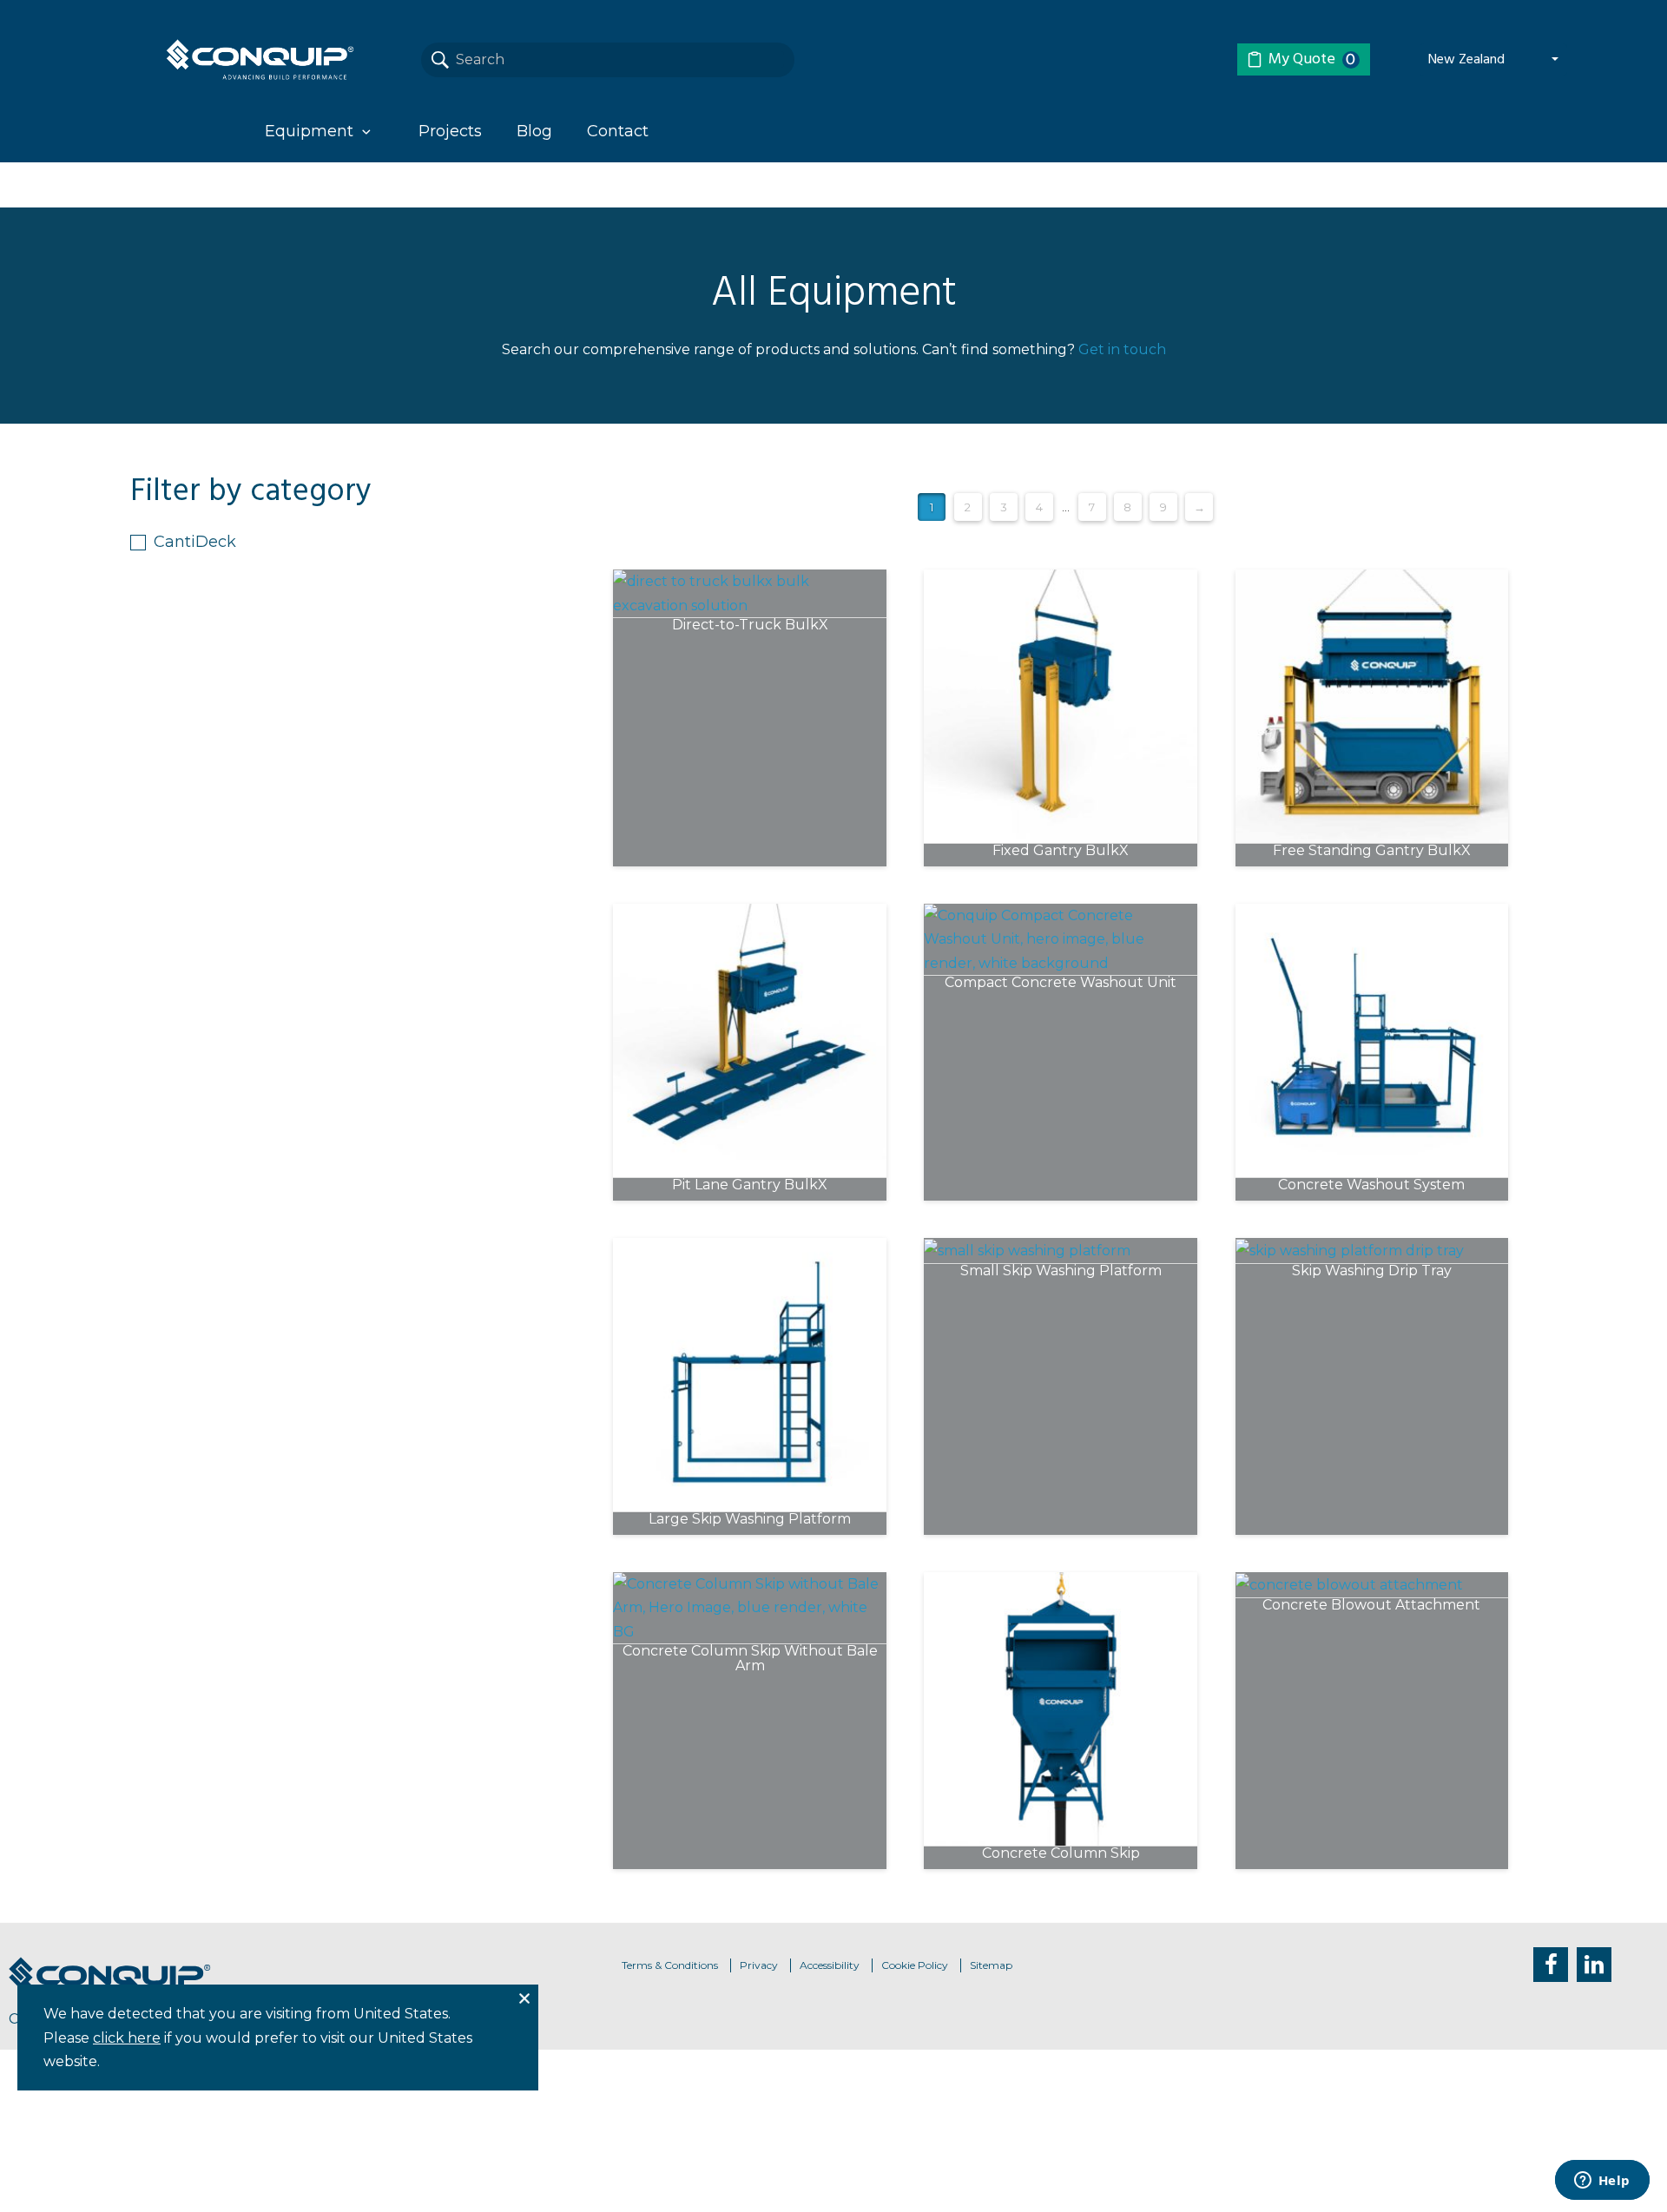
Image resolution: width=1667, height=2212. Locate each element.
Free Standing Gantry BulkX (1372, 851)
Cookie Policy (915, 1965)
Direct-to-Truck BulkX (750, 625)
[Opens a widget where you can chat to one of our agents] (1602, 2182)
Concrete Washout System (1371, 1185)
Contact (618, 131)
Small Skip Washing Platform (1061, 1271)
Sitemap (991, 1965)
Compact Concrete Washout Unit (1061, 983)
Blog (534, 131)
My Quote (1312, 59)
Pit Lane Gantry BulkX (750, 1185)
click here (127, 2038)
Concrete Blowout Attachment (1371, 1606)
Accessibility (830, 1965)
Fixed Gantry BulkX (1061, 851)
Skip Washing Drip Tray (1372, 1271)
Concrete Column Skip (1061, 1854)
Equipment (309, 131)
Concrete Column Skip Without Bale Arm (750, 1659)
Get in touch (1122, 349)
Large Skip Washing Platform (750, 1520)
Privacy (759, 1965)
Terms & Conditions (670, 1965)
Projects (450, 131)
